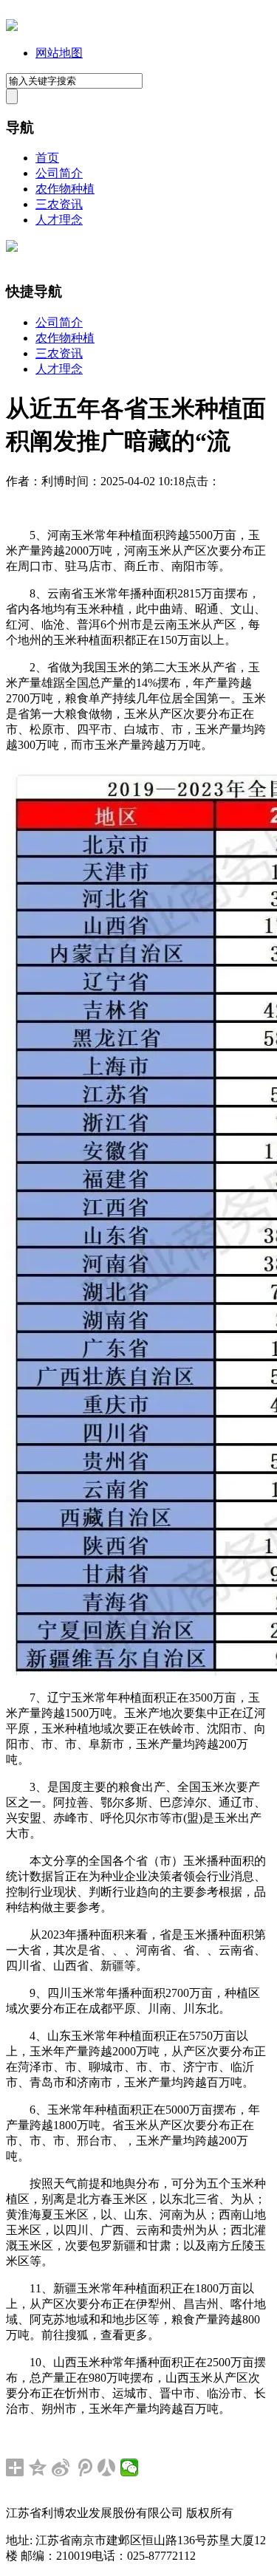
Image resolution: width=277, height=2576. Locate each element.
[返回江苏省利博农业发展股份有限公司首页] (12, 27)
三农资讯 (59, 204)
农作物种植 (65, 189)
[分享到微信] (130, 2467)
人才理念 (59, 220)
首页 (47, 158)
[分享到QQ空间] (38, 2467)
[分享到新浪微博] (61, 2467)
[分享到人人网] (107, 2467)
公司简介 (59, 173)
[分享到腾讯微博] (84, 2467)
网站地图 (59, 53)
